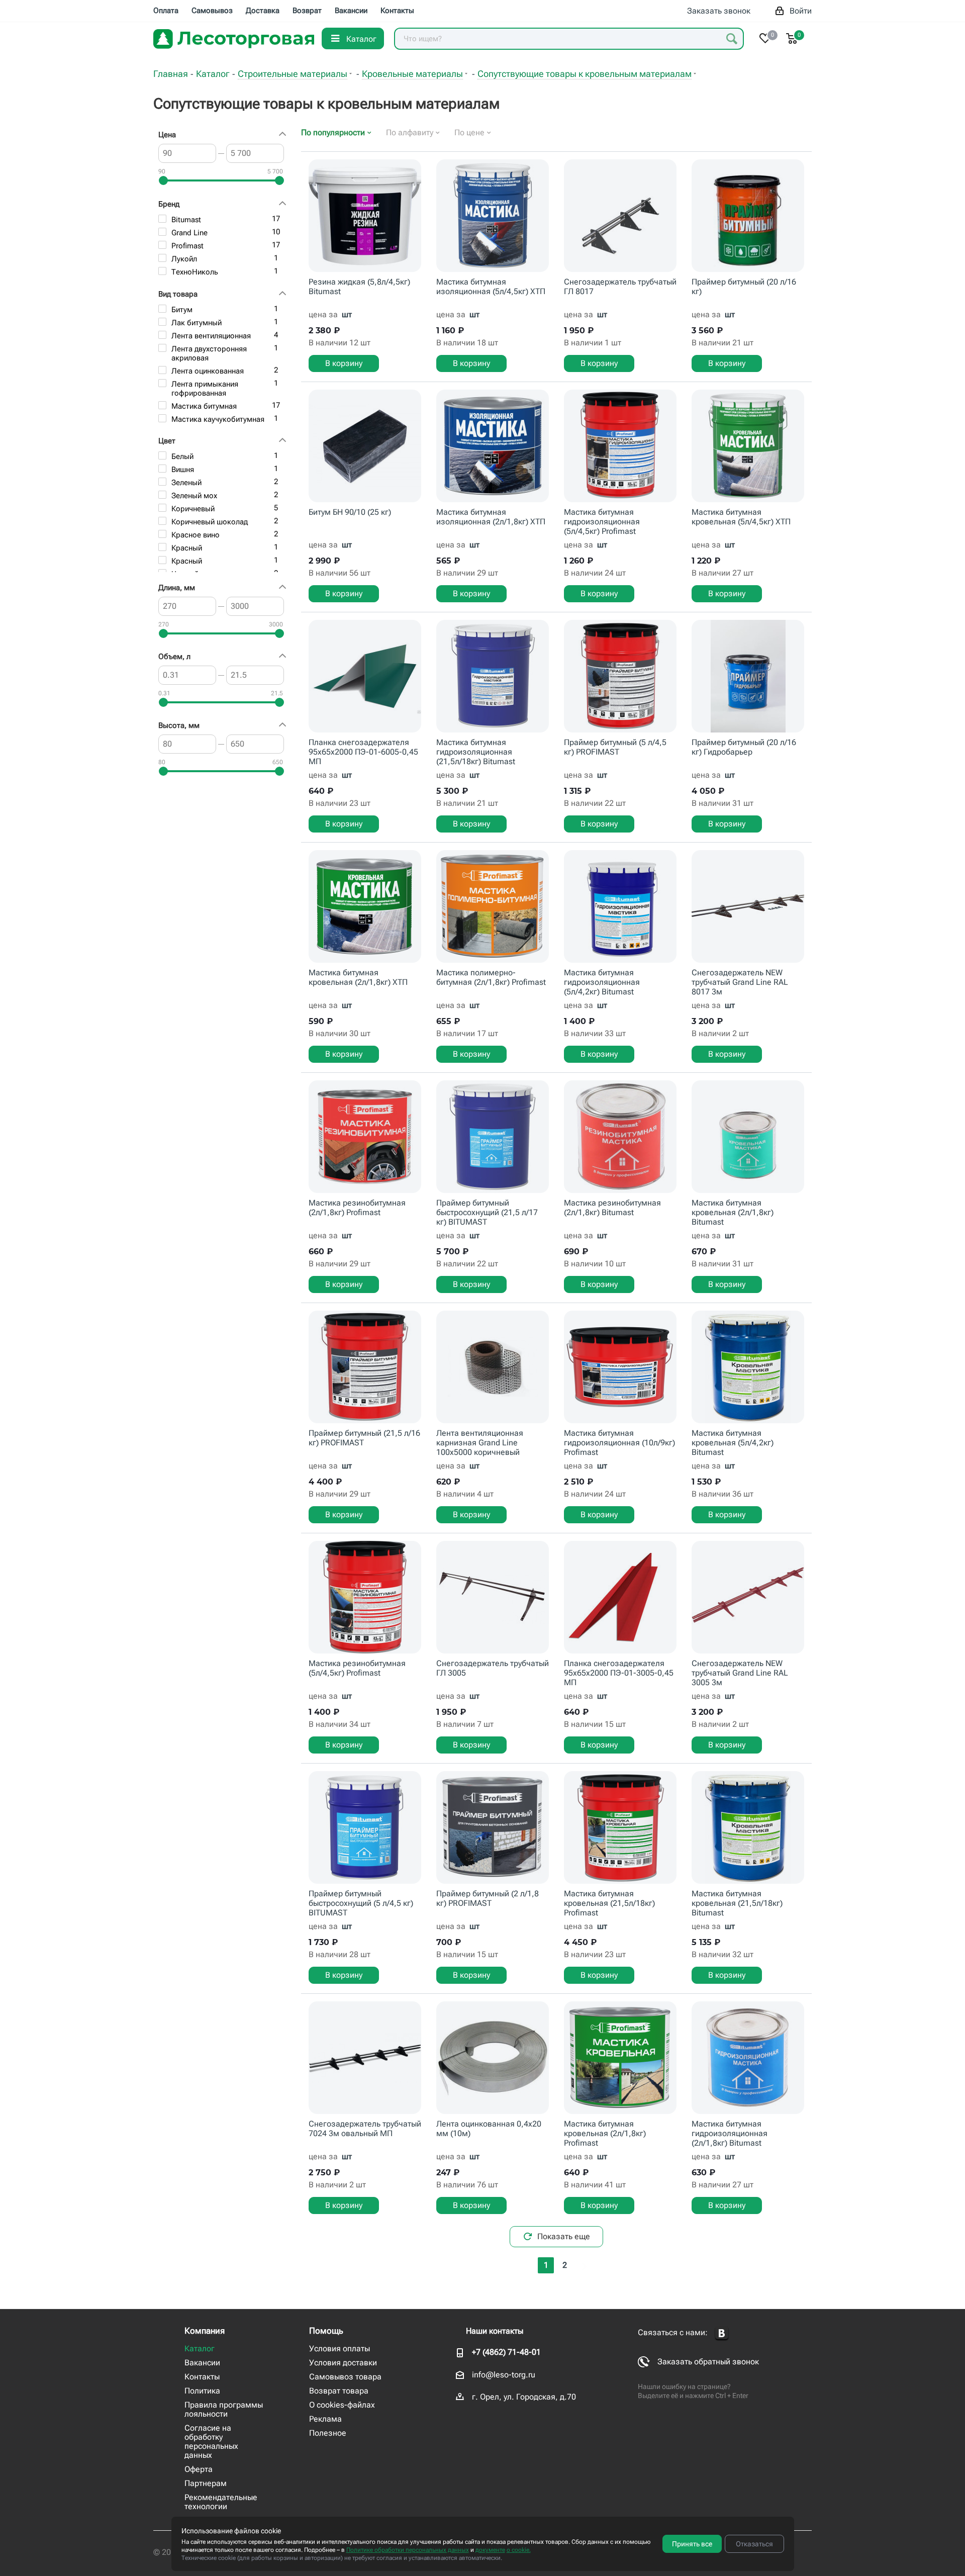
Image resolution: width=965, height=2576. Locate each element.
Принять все (692, 2544)
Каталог (200, 2349)
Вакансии (202, 2363)
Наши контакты (495, 2331)
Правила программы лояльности (224, 2409)
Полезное (328, 2433)
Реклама (325, 2419)
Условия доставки (343, 2363)
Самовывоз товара (345, 2377)
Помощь (326, 2331)
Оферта (199, 2469)
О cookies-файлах (342, 2405)
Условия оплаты (340, 2349)
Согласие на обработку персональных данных (211, 2442)
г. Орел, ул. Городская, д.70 (524, 2397)
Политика (202, 2391)
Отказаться (754, 2544)
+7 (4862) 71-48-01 (506, 2352)
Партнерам (206, 2483)
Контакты (202, 2377)
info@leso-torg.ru (504, 2375)
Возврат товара (339, 2391)
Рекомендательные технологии (221, 2502)
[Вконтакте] (722, 2333)
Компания (205, 2331)
